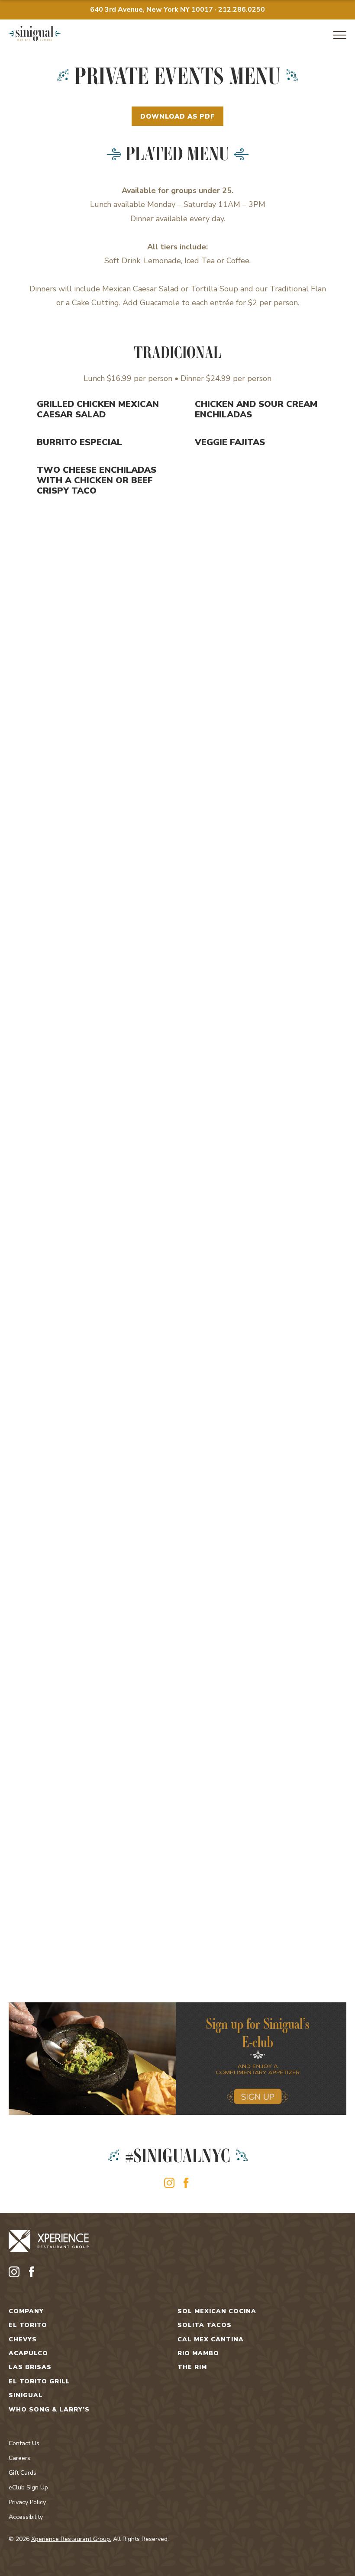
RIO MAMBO (198, 2353)
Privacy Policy (27, 2502)
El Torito (28, 2325)
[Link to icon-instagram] (169, 2183)
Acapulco (28, 2353)
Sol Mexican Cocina (217, 2311)
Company (26, 2311)
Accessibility (26, 2517)
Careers (19, 2458)
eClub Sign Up (28, 2487)
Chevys (23, 2340)
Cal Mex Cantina (211, 2340)
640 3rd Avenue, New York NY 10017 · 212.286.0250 (177, 10)
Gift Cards (23, 2473)
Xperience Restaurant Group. (71, 2539)
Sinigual (26, 2395)
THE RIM (192, 2367)
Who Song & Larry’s (49, 2410)
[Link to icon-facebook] (186, 2183)
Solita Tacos (205, 2325)
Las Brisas (30, 2367)
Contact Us (24, 2443)
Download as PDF (177, 116)
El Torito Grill (39, 2382)
